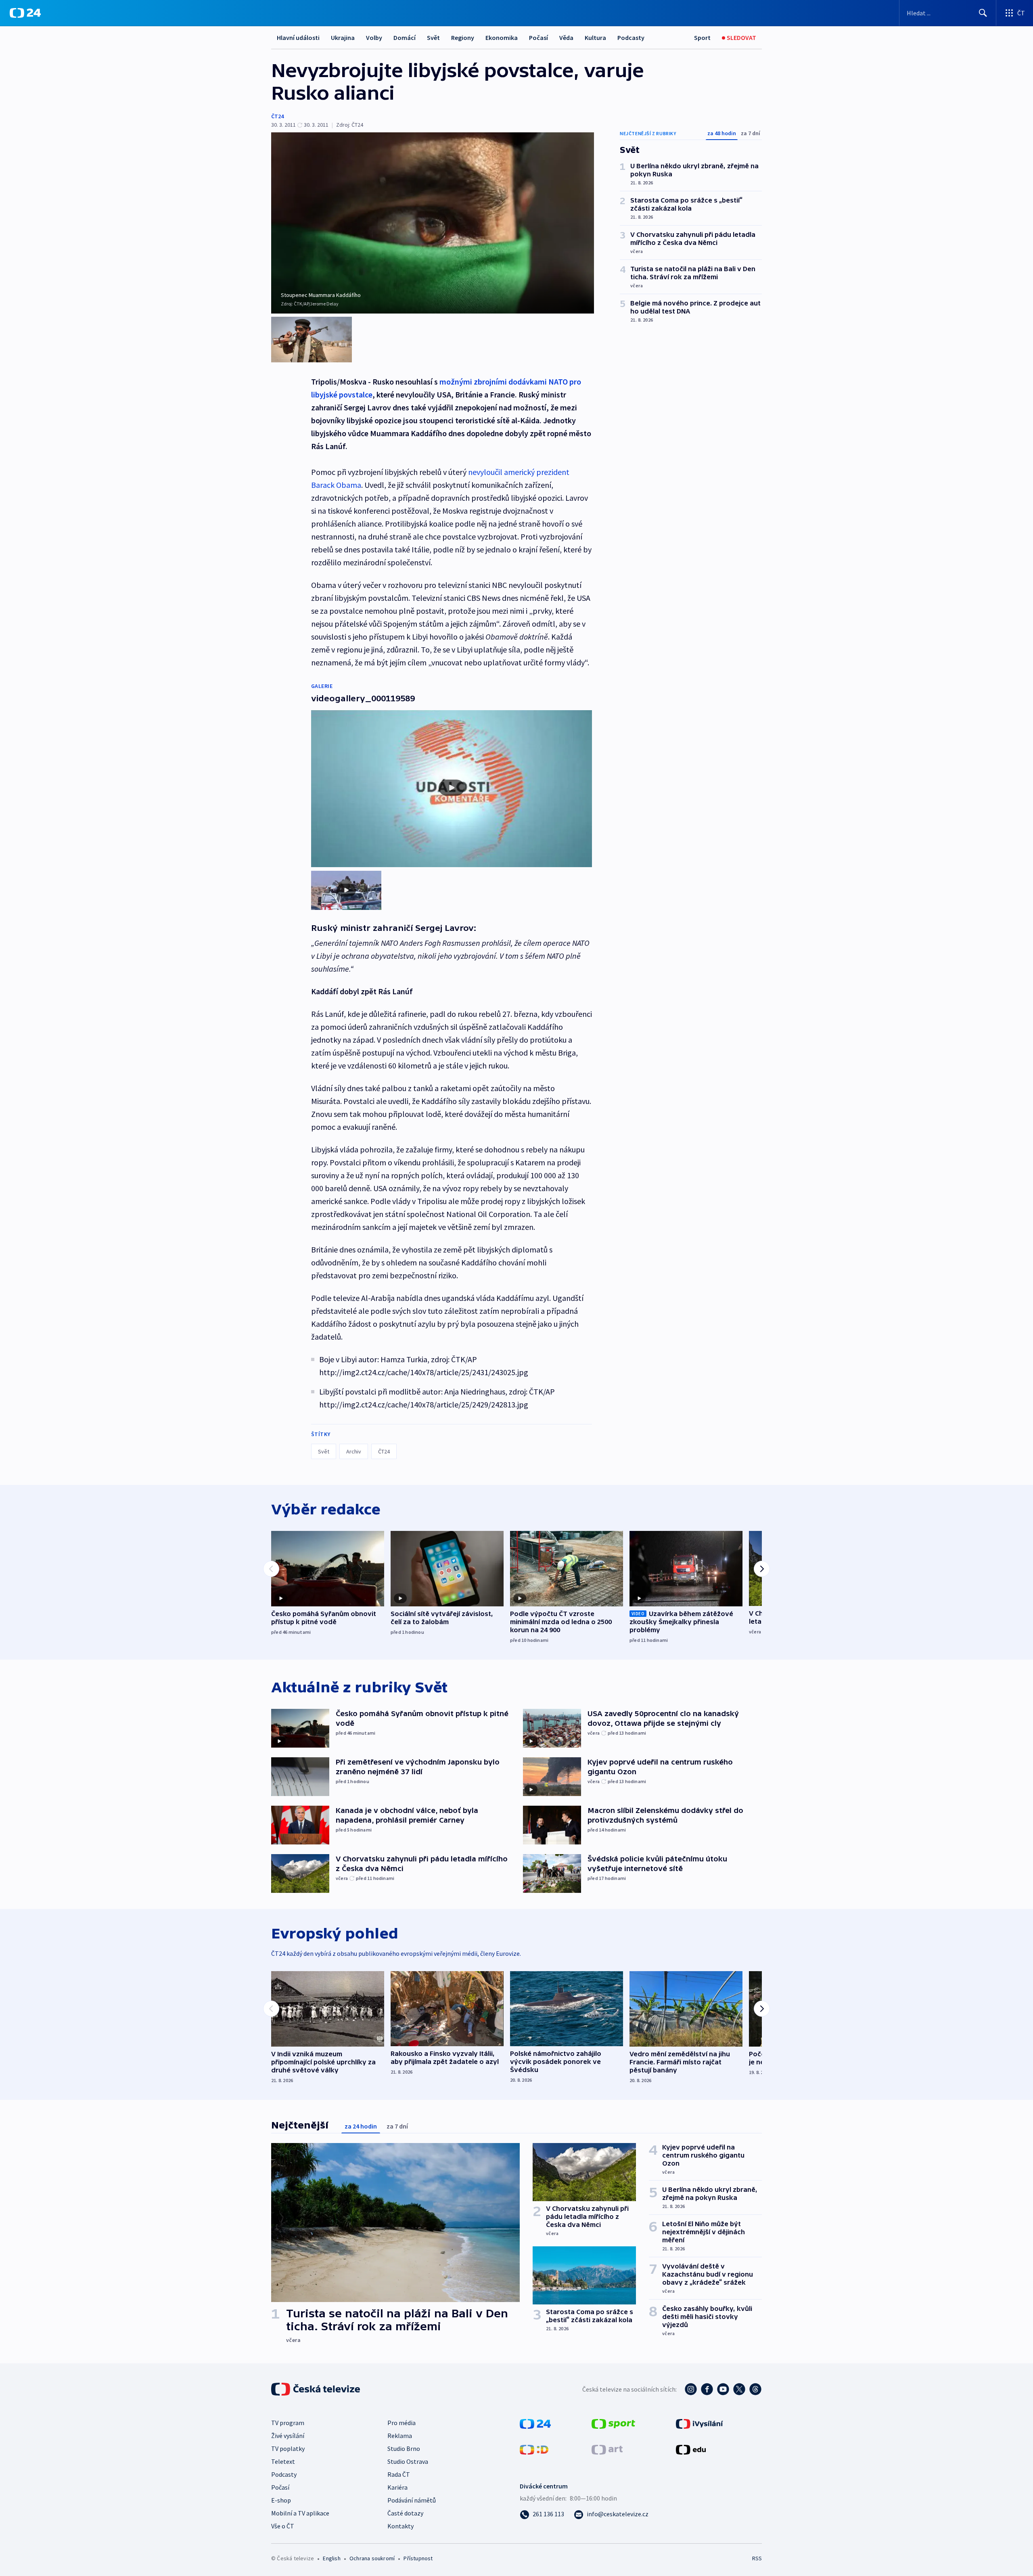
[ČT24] (25, 13)
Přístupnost (418, 2558)
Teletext (283, 2461)
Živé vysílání (288, 2436)
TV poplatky (288, 2448)
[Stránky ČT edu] (691, 2449)
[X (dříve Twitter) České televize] (739, 2389)
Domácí (405, 38)
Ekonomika (502, 38)
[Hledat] (983, 13)
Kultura (595, 38)
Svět (433, 38)
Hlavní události (298, 38)
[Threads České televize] (755, 2389)
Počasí (538, 38)
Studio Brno (404, 2448)
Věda (566, 38)
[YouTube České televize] (723, 2389)
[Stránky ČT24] (535, 2423)
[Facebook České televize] (707, 2389)
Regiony (463, 38)
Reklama (400, 2436)
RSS (757, 2558)
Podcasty (631, 38)
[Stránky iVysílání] (699, 2423)
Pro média (401, 2423)
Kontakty (400, 2526)
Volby (374, 38)
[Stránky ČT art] (607, 2449)
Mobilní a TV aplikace (300, 2513)
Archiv (354, 1451)
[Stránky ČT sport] (613, 2423)
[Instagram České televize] (691, 2389)
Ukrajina (343, 38)
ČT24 (277, 116)
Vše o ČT (283, 2526)
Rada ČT (399, 2474)
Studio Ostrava (408, 2461)
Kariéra (397, 2487)
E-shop (281, 2500)
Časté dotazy (405, 2513)
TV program (288, 2423)
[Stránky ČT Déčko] (534, 2449)
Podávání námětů (412, 2500)
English (331, 2558)
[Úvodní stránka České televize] (316, 2389)
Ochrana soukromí (372, 2558)
